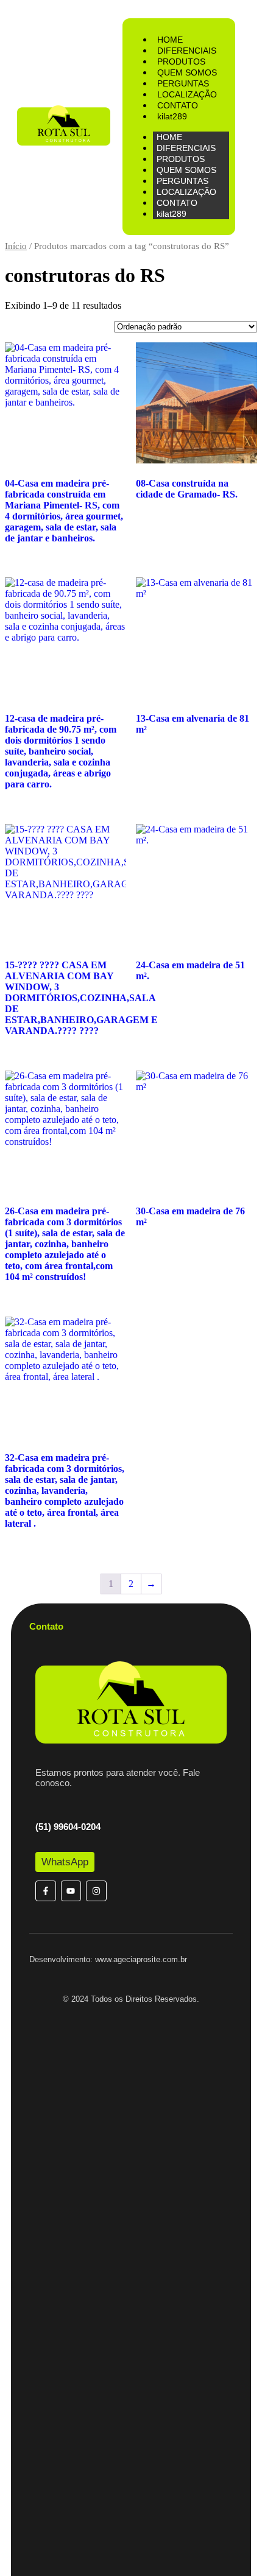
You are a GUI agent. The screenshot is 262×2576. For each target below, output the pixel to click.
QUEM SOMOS (187, 72)
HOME (170, 40)
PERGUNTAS (183, 83)
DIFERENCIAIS (187, 51)
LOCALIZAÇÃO (187, 94)
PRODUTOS (181, 62)
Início (16, 246)
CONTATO (178, 105)
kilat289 (172, 116)
